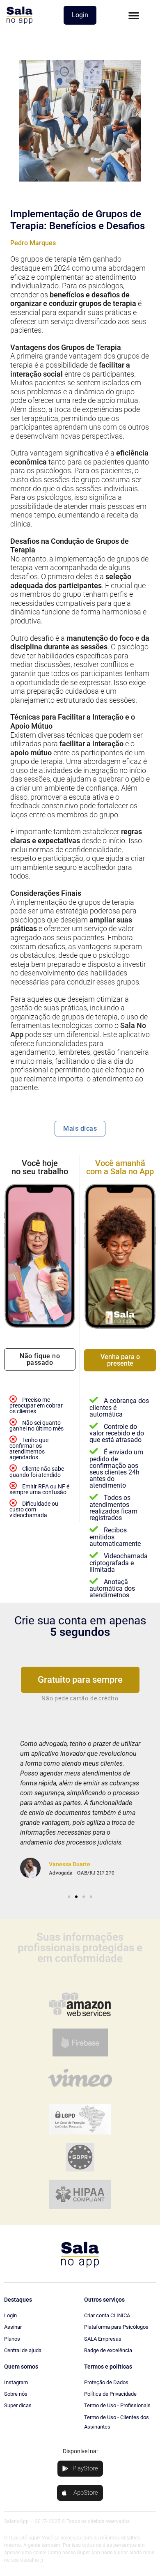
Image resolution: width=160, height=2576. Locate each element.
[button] (134, 15)
